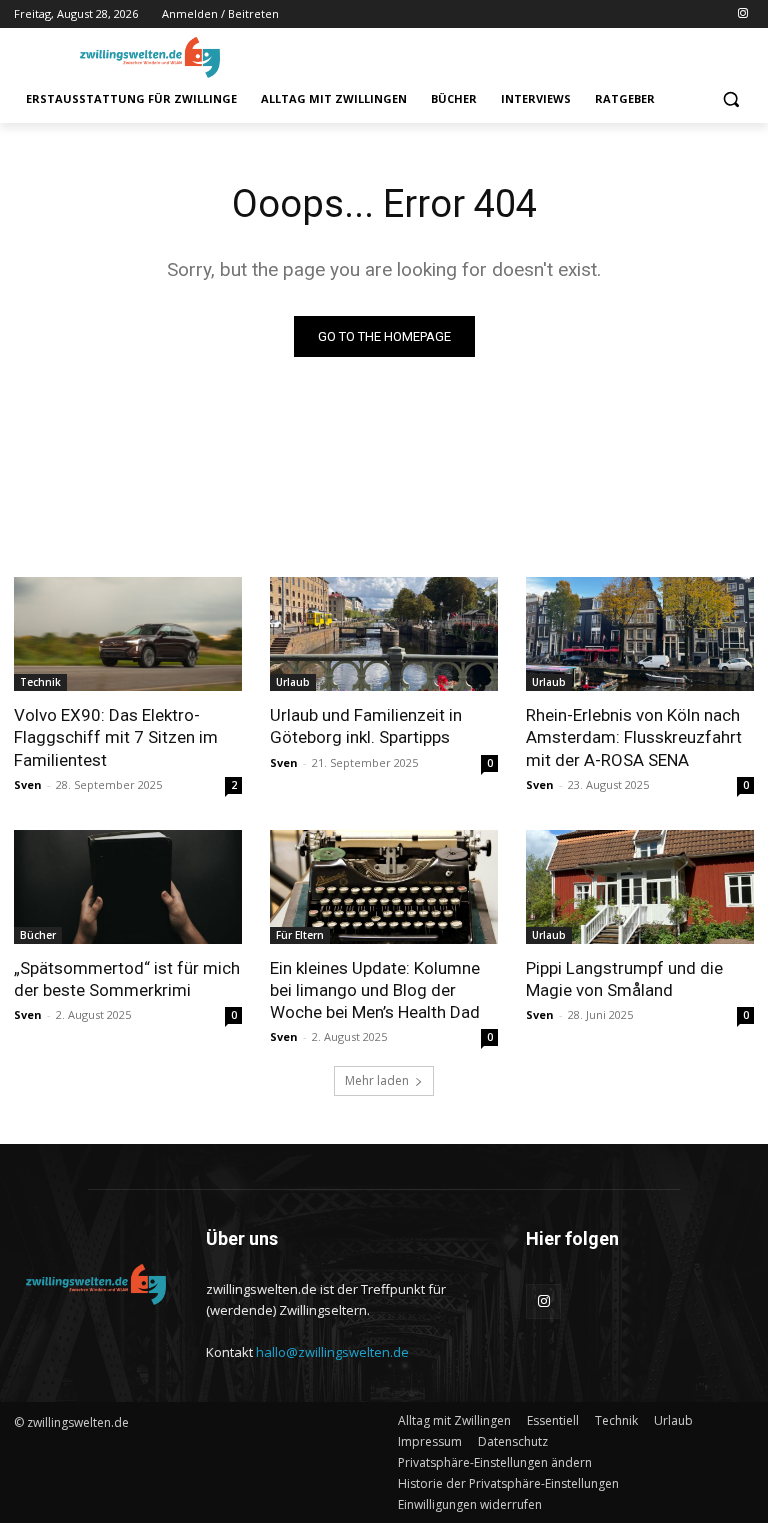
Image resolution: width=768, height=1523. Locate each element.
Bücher (38, 935)
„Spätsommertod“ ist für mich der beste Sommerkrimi (127, 979)
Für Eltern (300, 935)
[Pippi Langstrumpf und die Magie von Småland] (640, 887)
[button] (730, 99)
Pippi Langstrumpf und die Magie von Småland (624, 979)
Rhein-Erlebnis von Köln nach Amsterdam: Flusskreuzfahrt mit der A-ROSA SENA (634, 737)
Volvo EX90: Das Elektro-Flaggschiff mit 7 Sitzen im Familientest (116, 737)
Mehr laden (377, 1080)
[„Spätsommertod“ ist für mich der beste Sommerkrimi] (128, 887)
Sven (28, 784)
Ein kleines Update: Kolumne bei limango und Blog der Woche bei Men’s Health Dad (375, 990)
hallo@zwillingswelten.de (332, 1352)
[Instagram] (742, 14)
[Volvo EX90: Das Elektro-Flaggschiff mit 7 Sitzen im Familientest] (128, 634)
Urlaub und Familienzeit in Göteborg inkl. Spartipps (366, 726)
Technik (40, 682)
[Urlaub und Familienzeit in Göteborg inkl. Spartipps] (384, 634)
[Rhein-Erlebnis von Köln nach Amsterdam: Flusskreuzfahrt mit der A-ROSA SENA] (640, 634)
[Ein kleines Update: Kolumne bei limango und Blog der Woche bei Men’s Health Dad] (384, 887)
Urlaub (293, 682)
